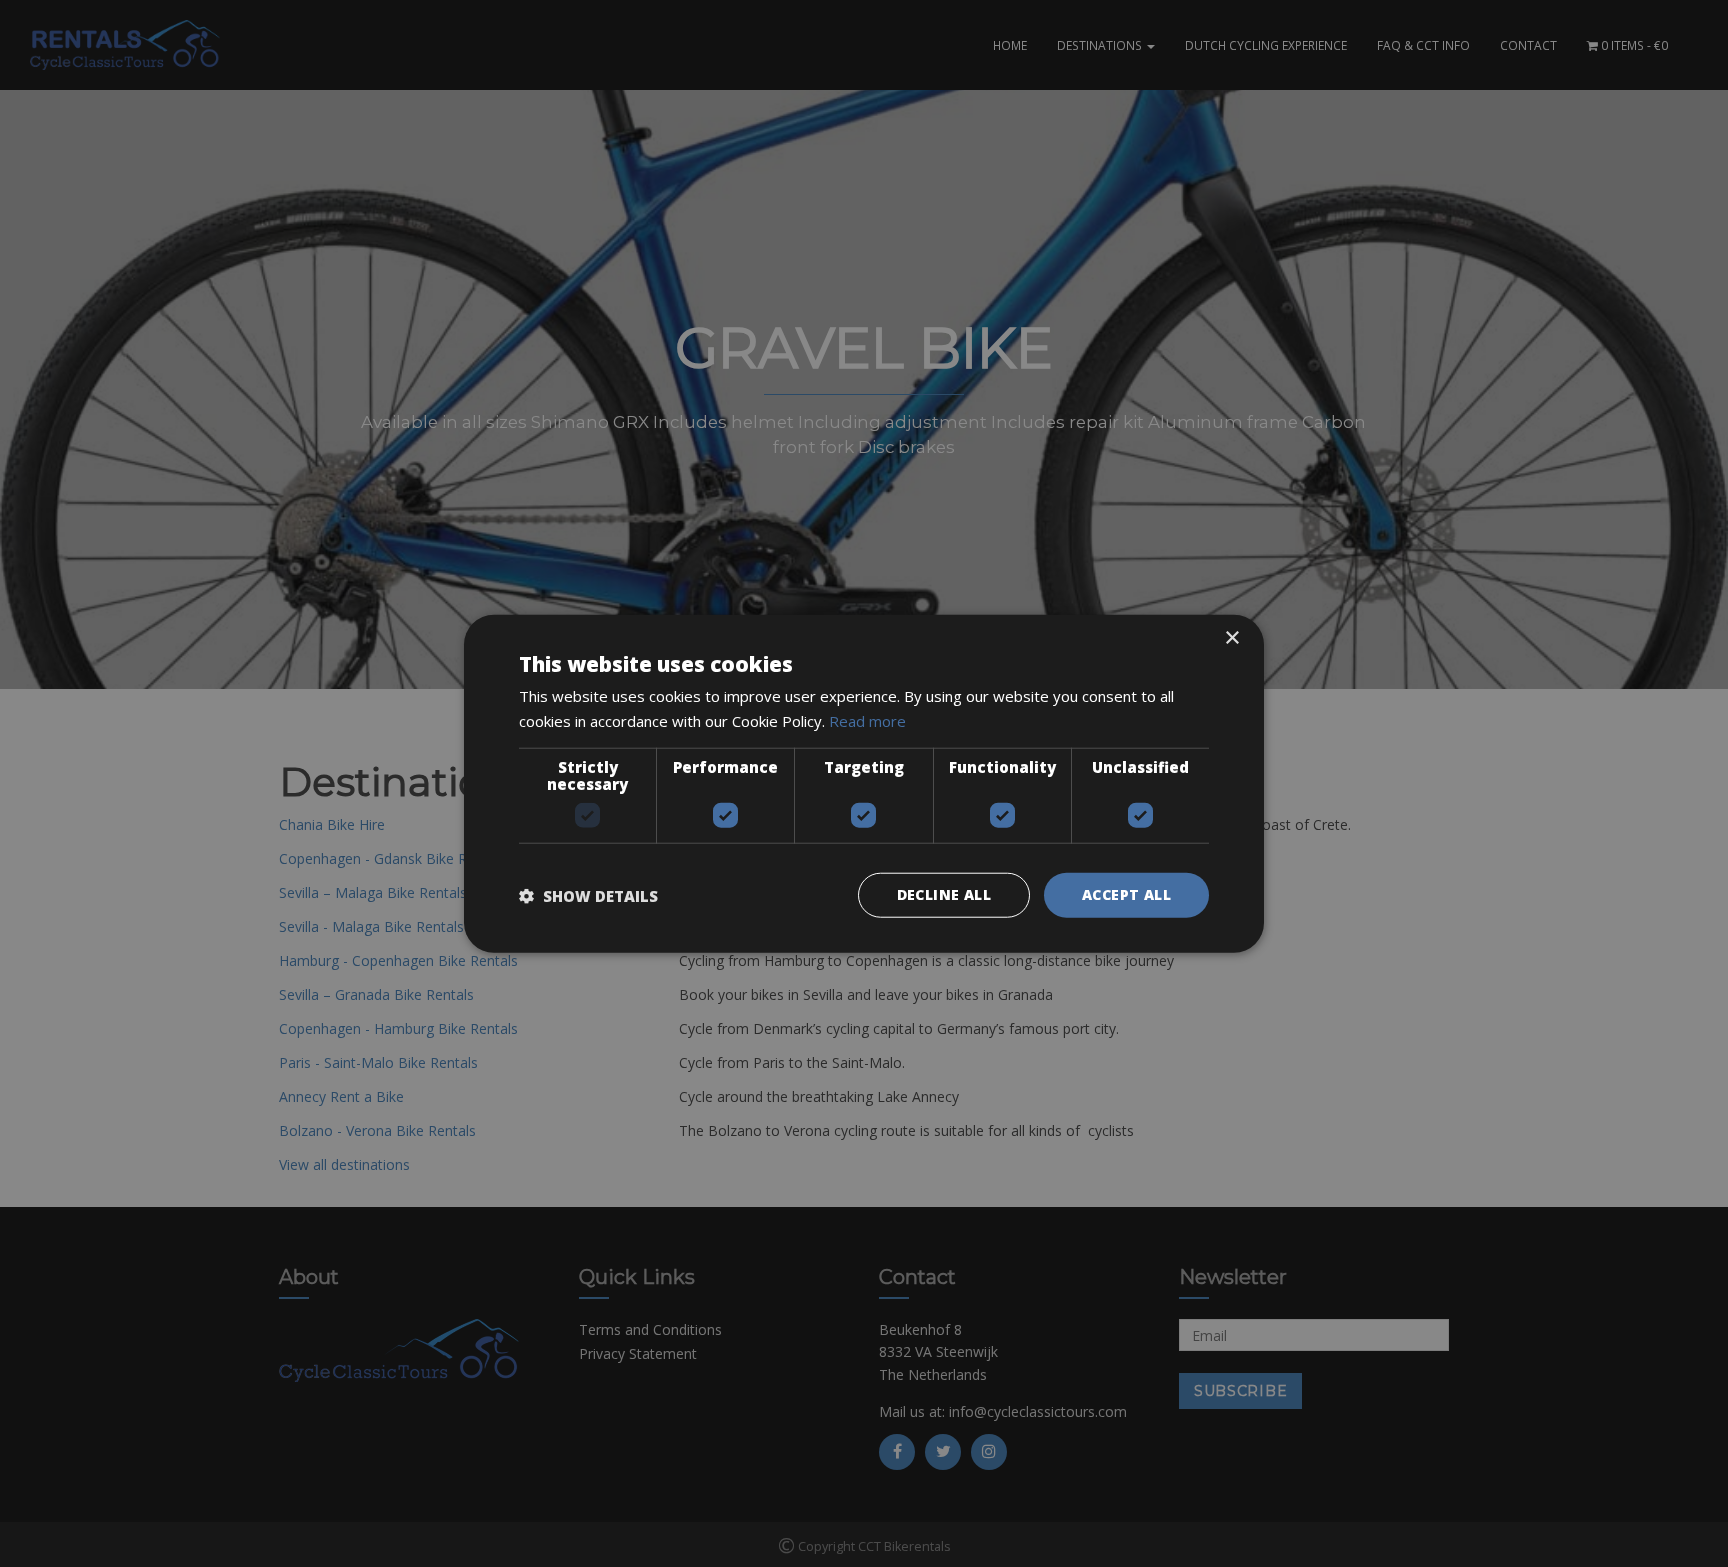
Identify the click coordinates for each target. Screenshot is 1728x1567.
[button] (588, 895)
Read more (867, 720)
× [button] (1231, 637)
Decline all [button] (944, 894)
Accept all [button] (1126, 894)
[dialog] (864, 783)
